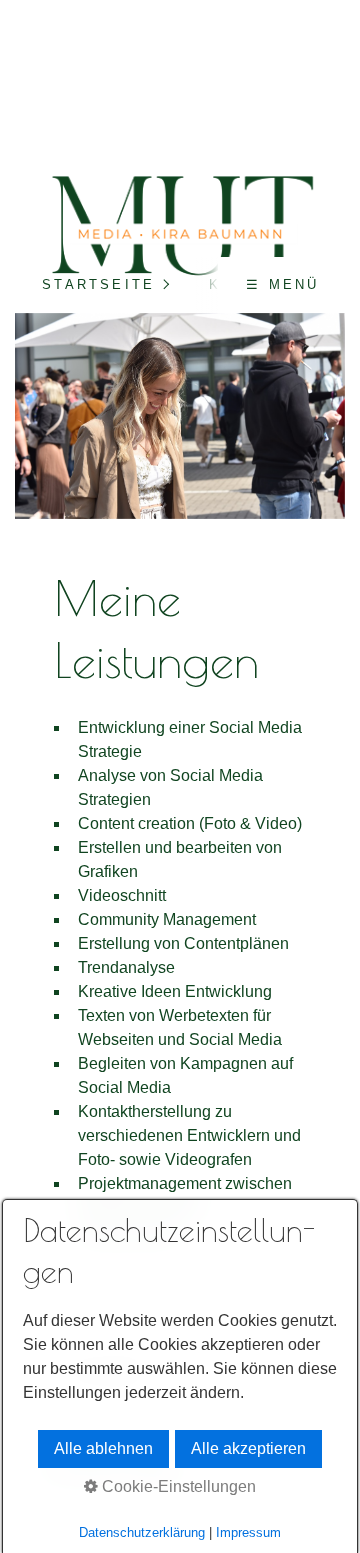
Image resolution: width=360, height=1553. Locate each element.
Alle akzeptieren (248, 1448)
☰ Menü (282, 284)
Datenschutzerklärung (142, 1532)
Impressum (248, 1532)
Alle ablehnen (103, 1448)
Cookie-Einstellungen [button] (177, 1486)
